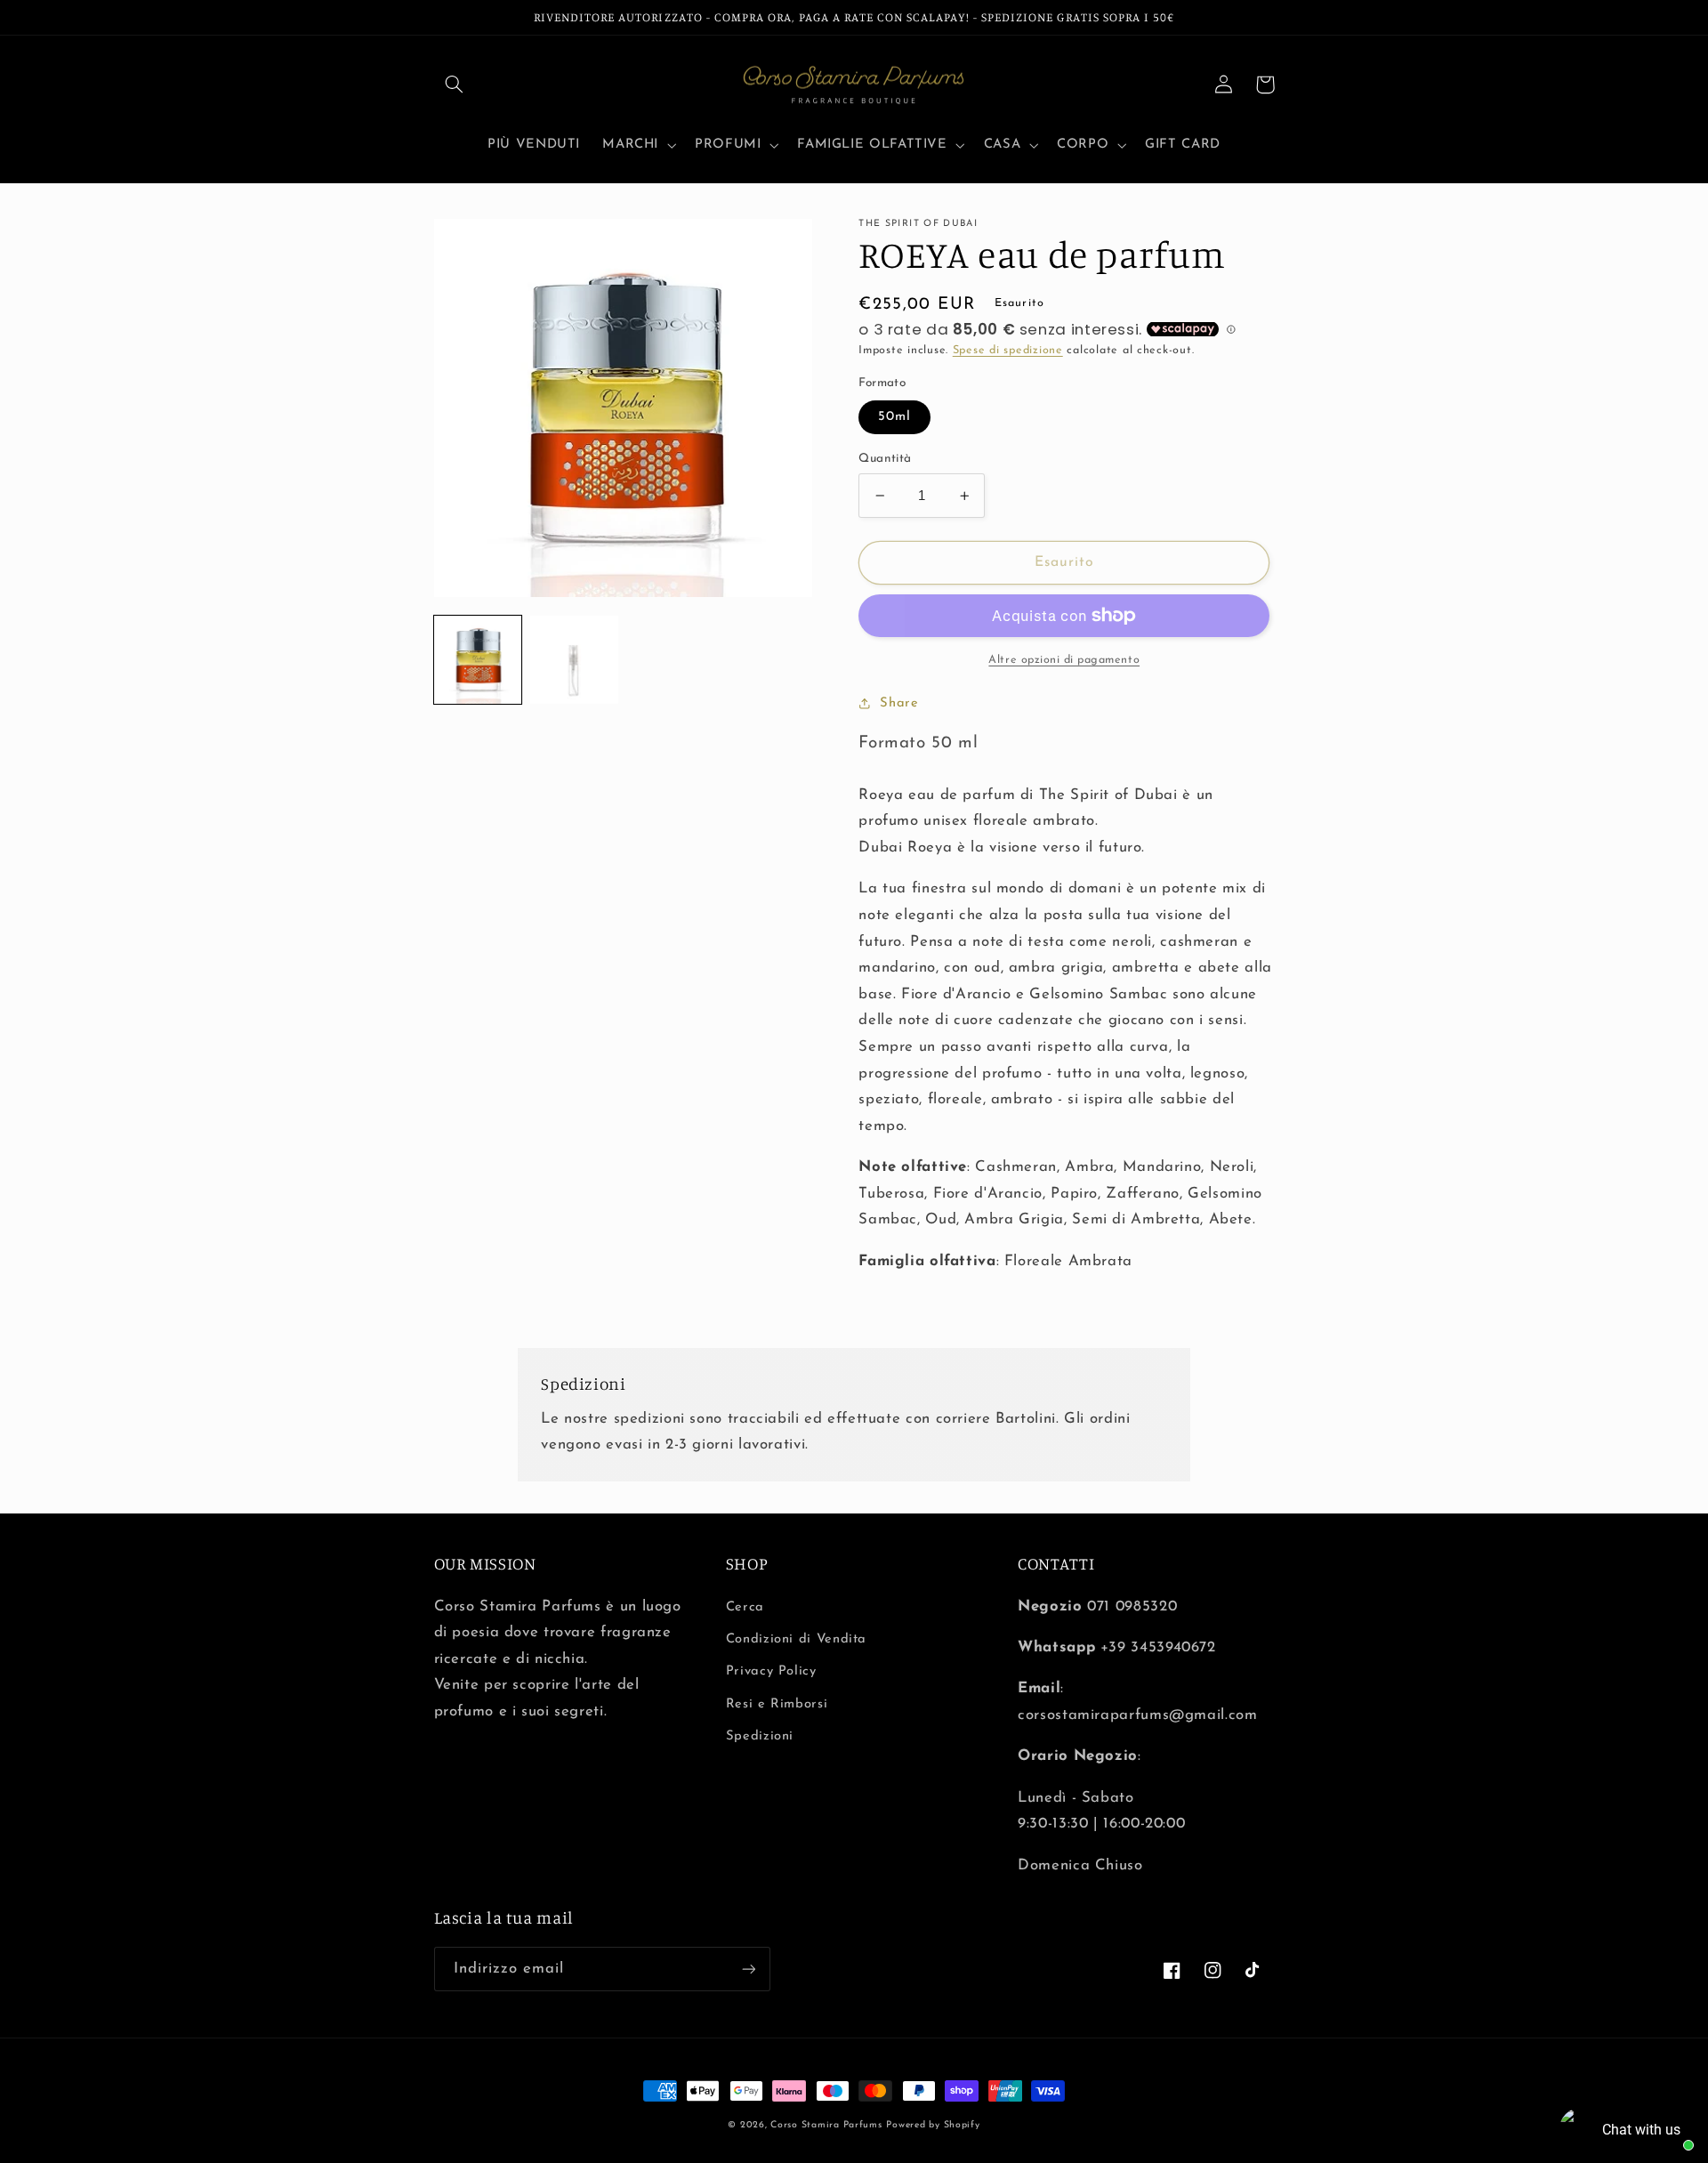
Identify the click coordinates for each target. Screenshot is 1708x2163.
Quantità (885, 459)
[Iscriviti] (748, 1969)
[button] (455, 85)
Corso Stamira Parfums (826, 2125)
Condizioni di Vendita (796, 1639)
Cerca (745, 1607)
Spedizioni (760, 1736)
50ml (894, 417)
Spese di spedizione (1008, 351)
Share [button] (899, 703)
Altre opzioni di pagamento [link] (1064, 660)
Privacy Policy (771, 1671)
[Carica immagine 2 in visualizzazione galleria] (574, 659)
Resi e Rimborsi (777, 1704)
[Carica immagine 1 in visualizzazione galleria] (478, 659)
